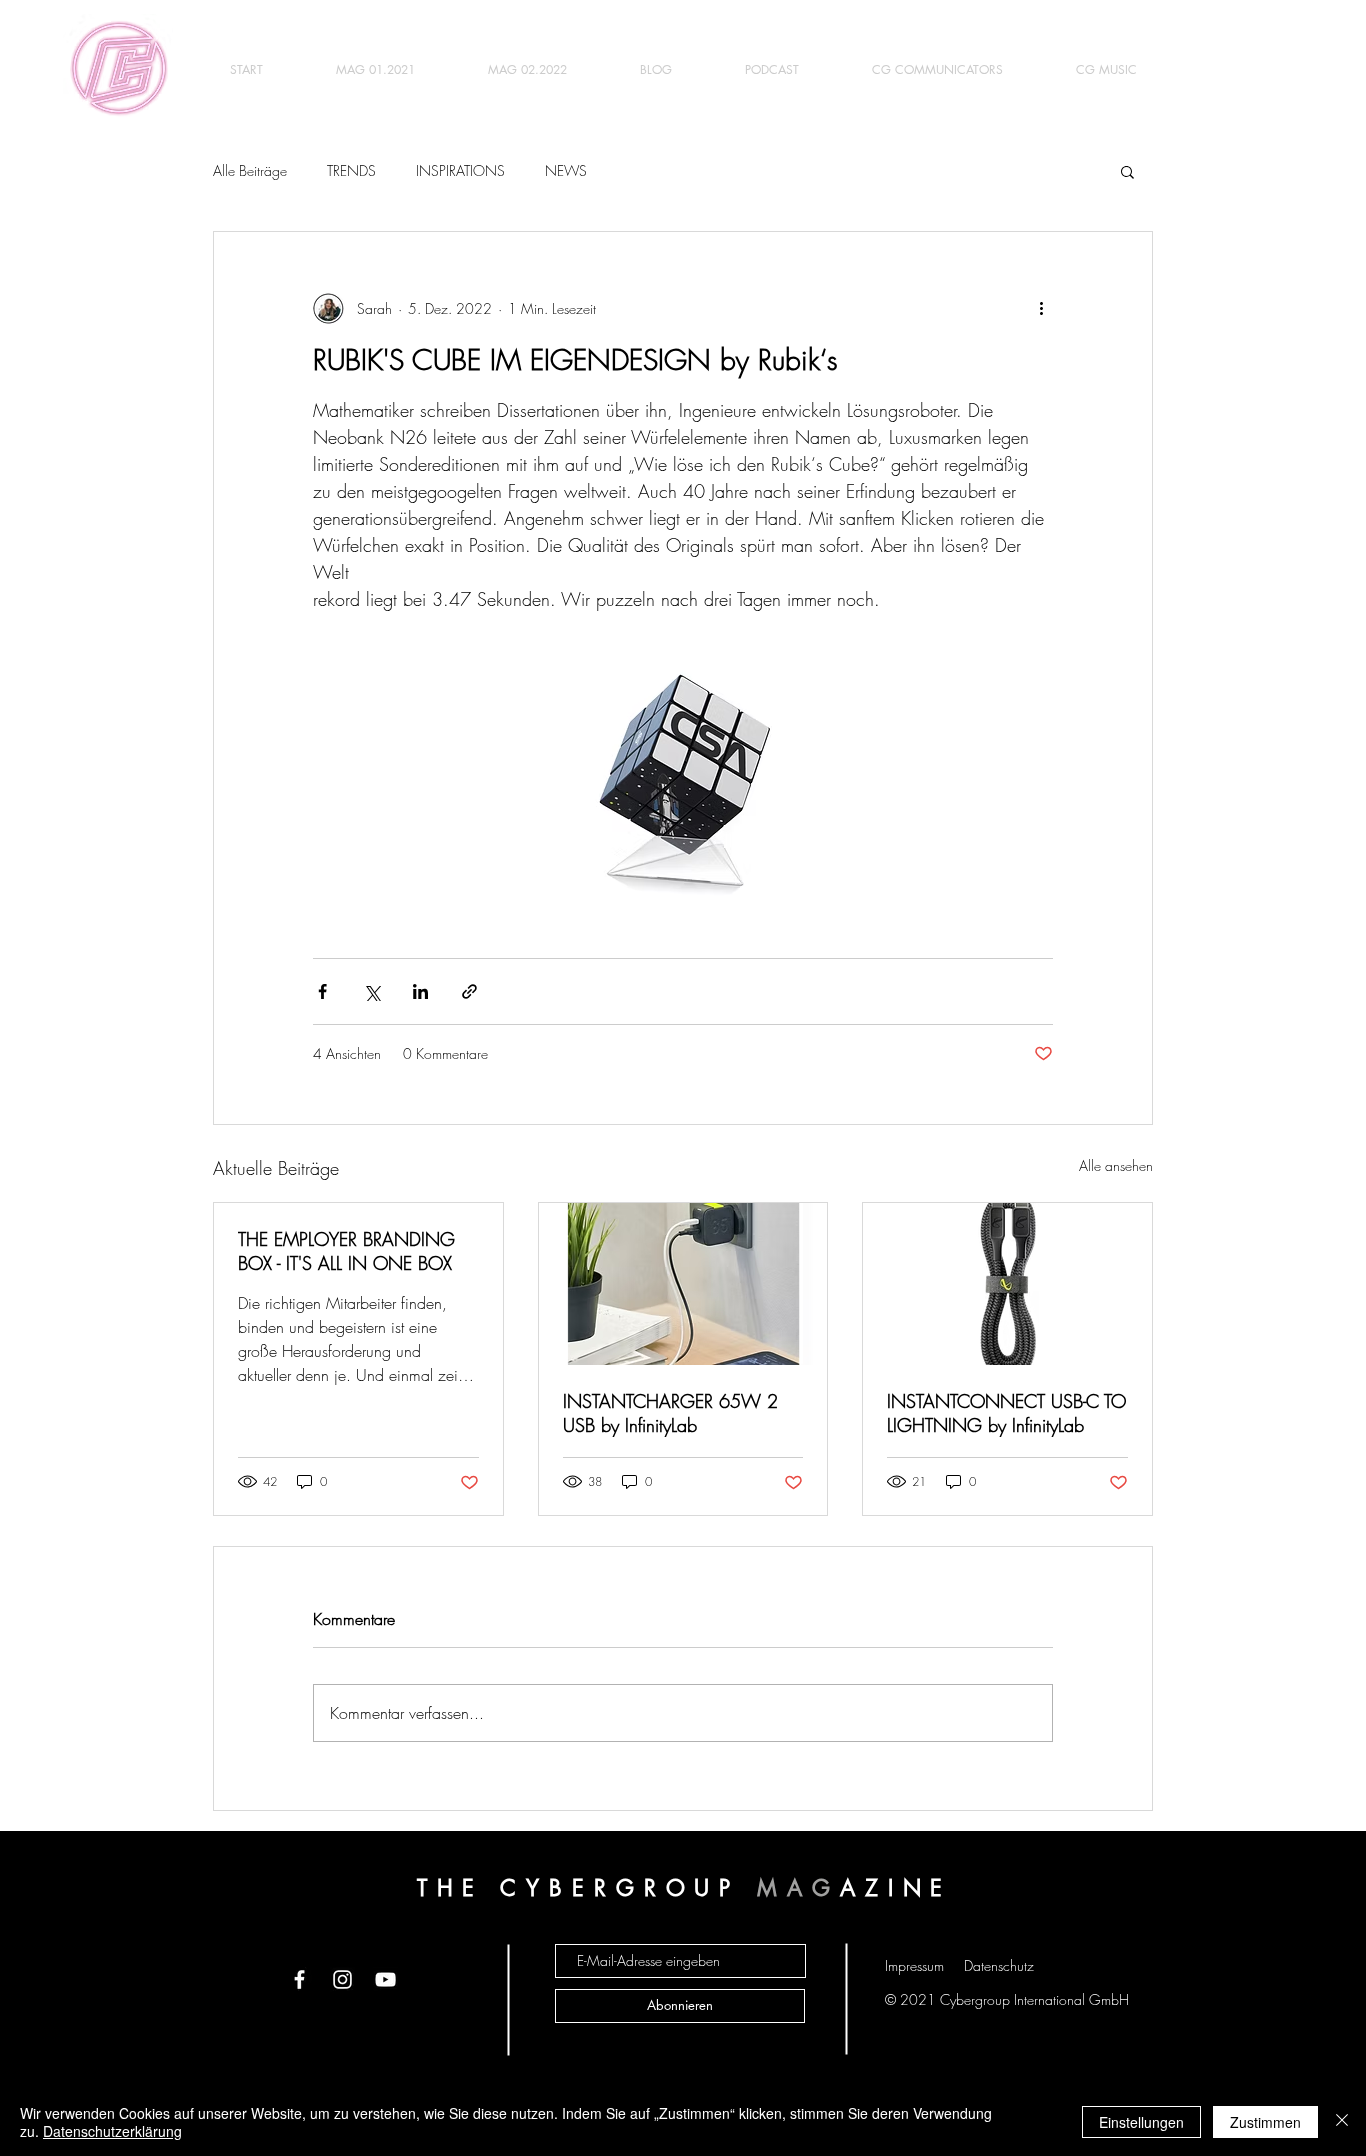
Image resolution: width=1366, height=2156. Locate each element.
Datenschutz (999, 1965)
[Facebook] (299, 1979)
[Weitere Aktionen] (1041, 308)
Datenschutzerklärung (112, 2131)
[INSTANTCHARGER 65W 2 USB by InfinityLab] (683, 1284)
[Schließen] (1342, 2122)
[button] (1127, 171)
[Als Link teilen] (469, 991)
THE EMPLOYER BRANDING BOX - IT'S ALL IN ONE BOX (346, 1251)
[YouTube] (385, 1979)
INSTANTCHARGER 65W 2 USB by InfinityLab (670, 1413)
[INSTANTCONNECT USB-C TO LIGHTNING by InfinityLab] (1007, 1284)
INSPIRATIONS (460, 170)
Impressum (914, 1965)
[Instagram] (342, 1979)
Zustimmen (1265, 2122)
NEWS (566, 170)
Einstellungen (1141, 2122)
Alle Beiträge (250, 170)
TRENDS (351, 170)
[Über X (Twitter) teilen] (371, 991)
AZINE (896, 1888)
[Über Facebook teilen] (322, 991)
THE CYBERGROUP (587, 1888)
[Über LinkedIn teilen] (420, 991)
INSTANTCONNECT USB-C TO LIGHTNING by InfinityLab (1006, 1413)
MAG (798, 1888)
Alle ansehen (1116, 1165)
